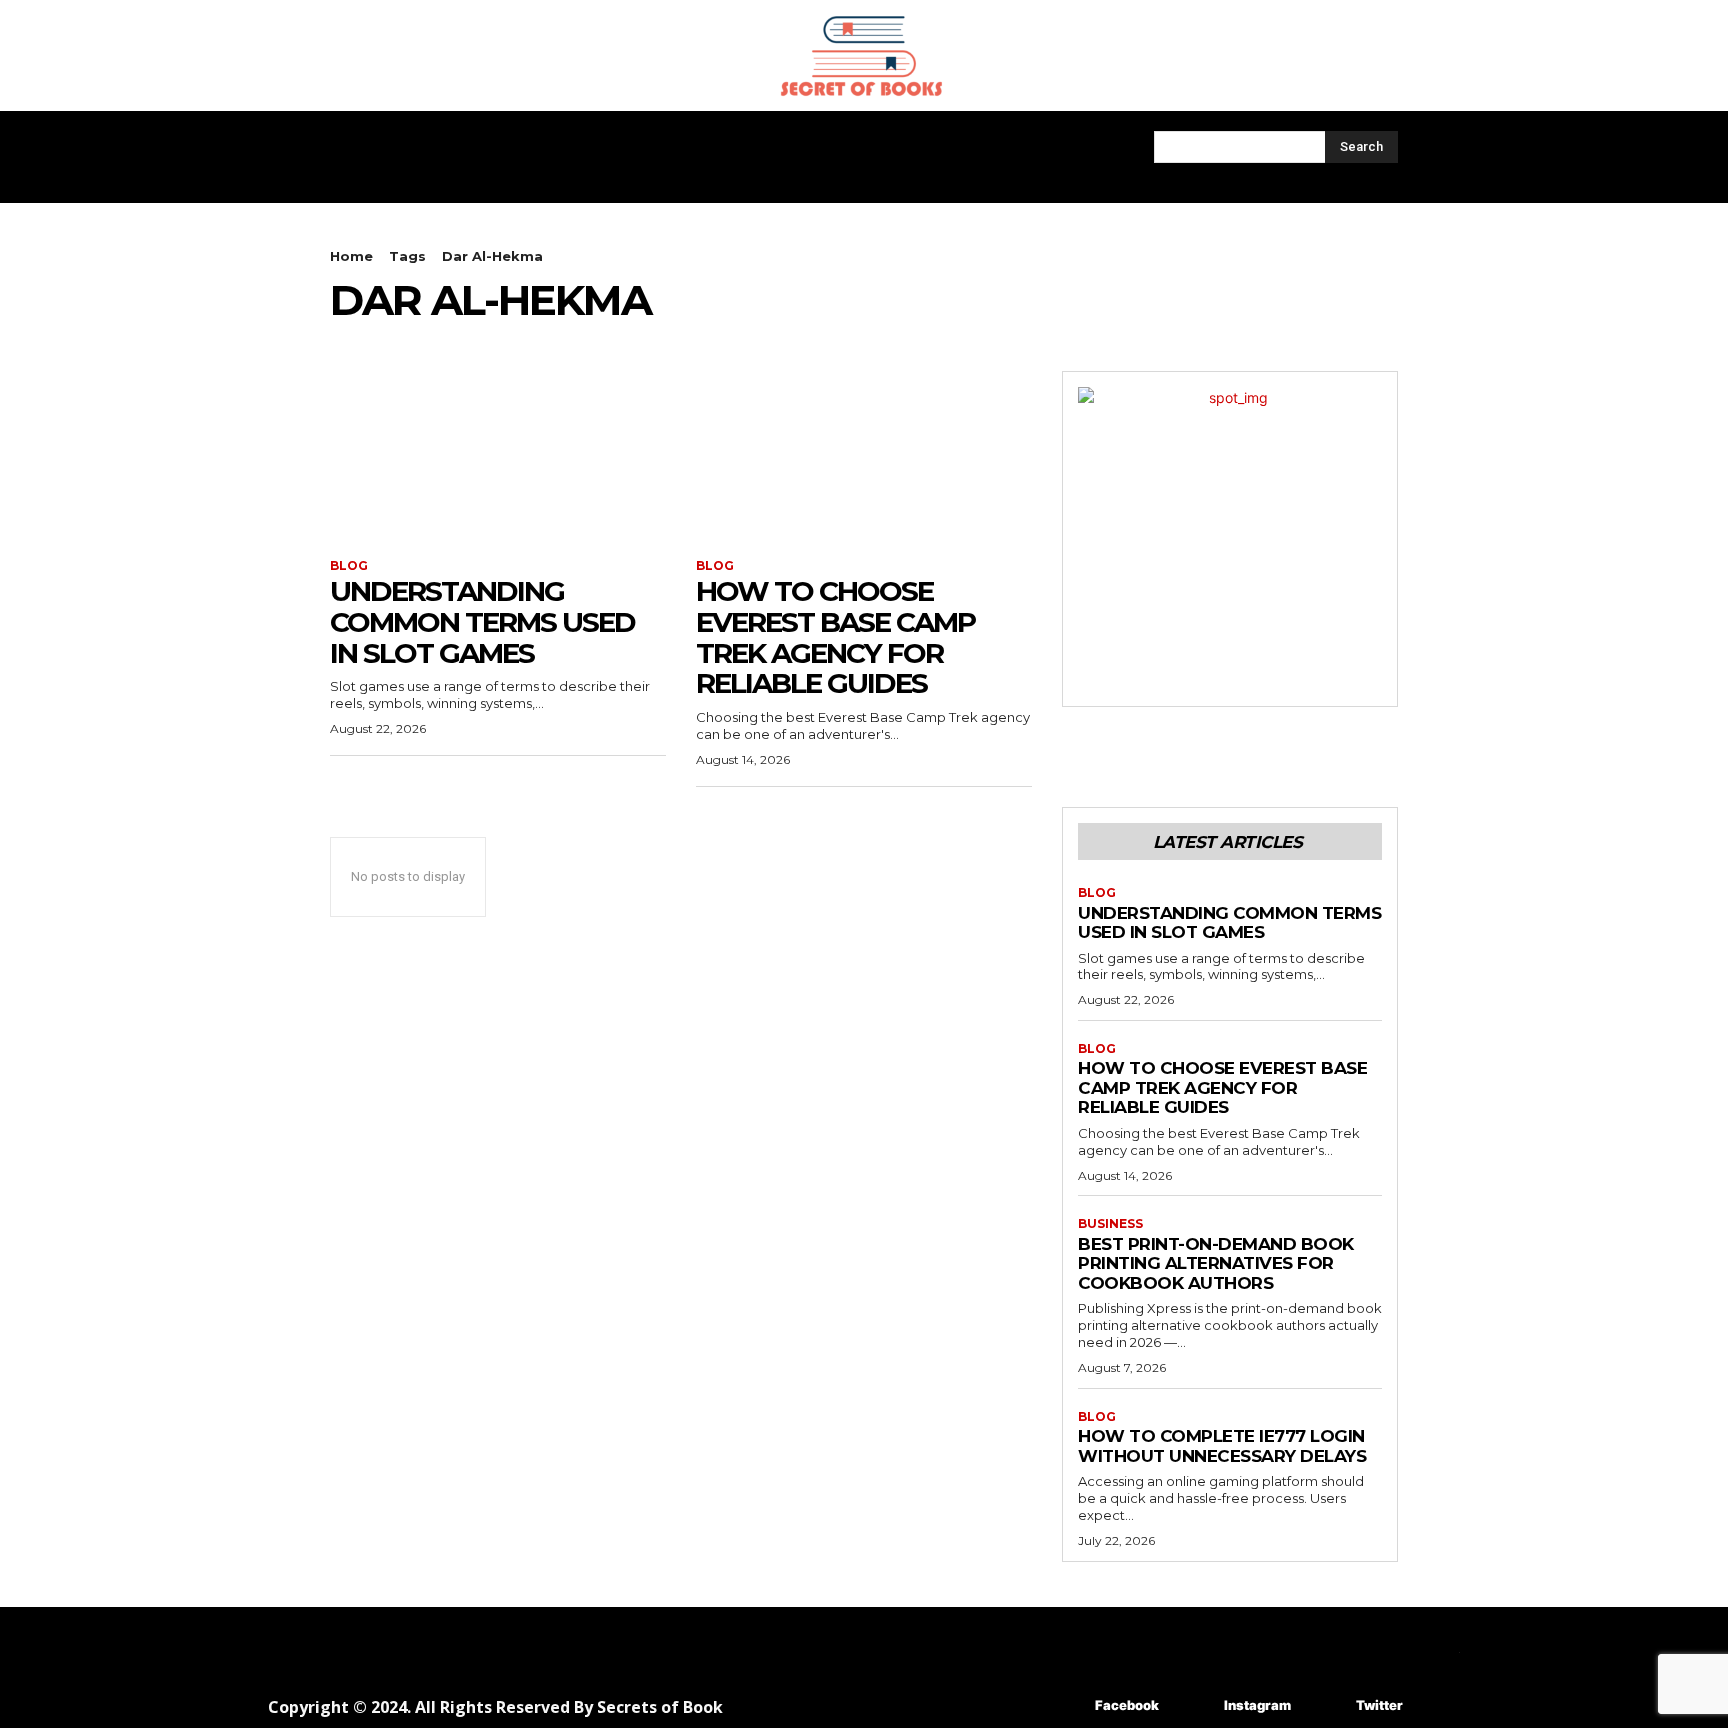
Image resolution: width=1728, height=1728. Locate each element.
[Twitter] (1326, 1705)
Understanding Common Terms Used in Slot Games (482, 622)
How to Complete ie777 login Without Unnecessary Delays (1222, 1446)
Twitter (1379, 1705)
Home (351, 256)
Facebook (1127, 1705)
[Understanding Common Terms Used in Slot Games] (498, 455)
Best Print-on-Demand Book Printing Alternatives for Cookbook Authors (1216, 1263)
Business (1110, 1224)
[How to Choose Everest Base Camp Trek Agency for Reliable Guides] (864, 455)
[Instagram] (1194, 1705)
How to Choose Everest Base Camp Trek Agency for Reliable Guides (835, 637)
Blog (349, 566)
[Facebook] (1065, 1705)
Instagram (1257, 1705)
